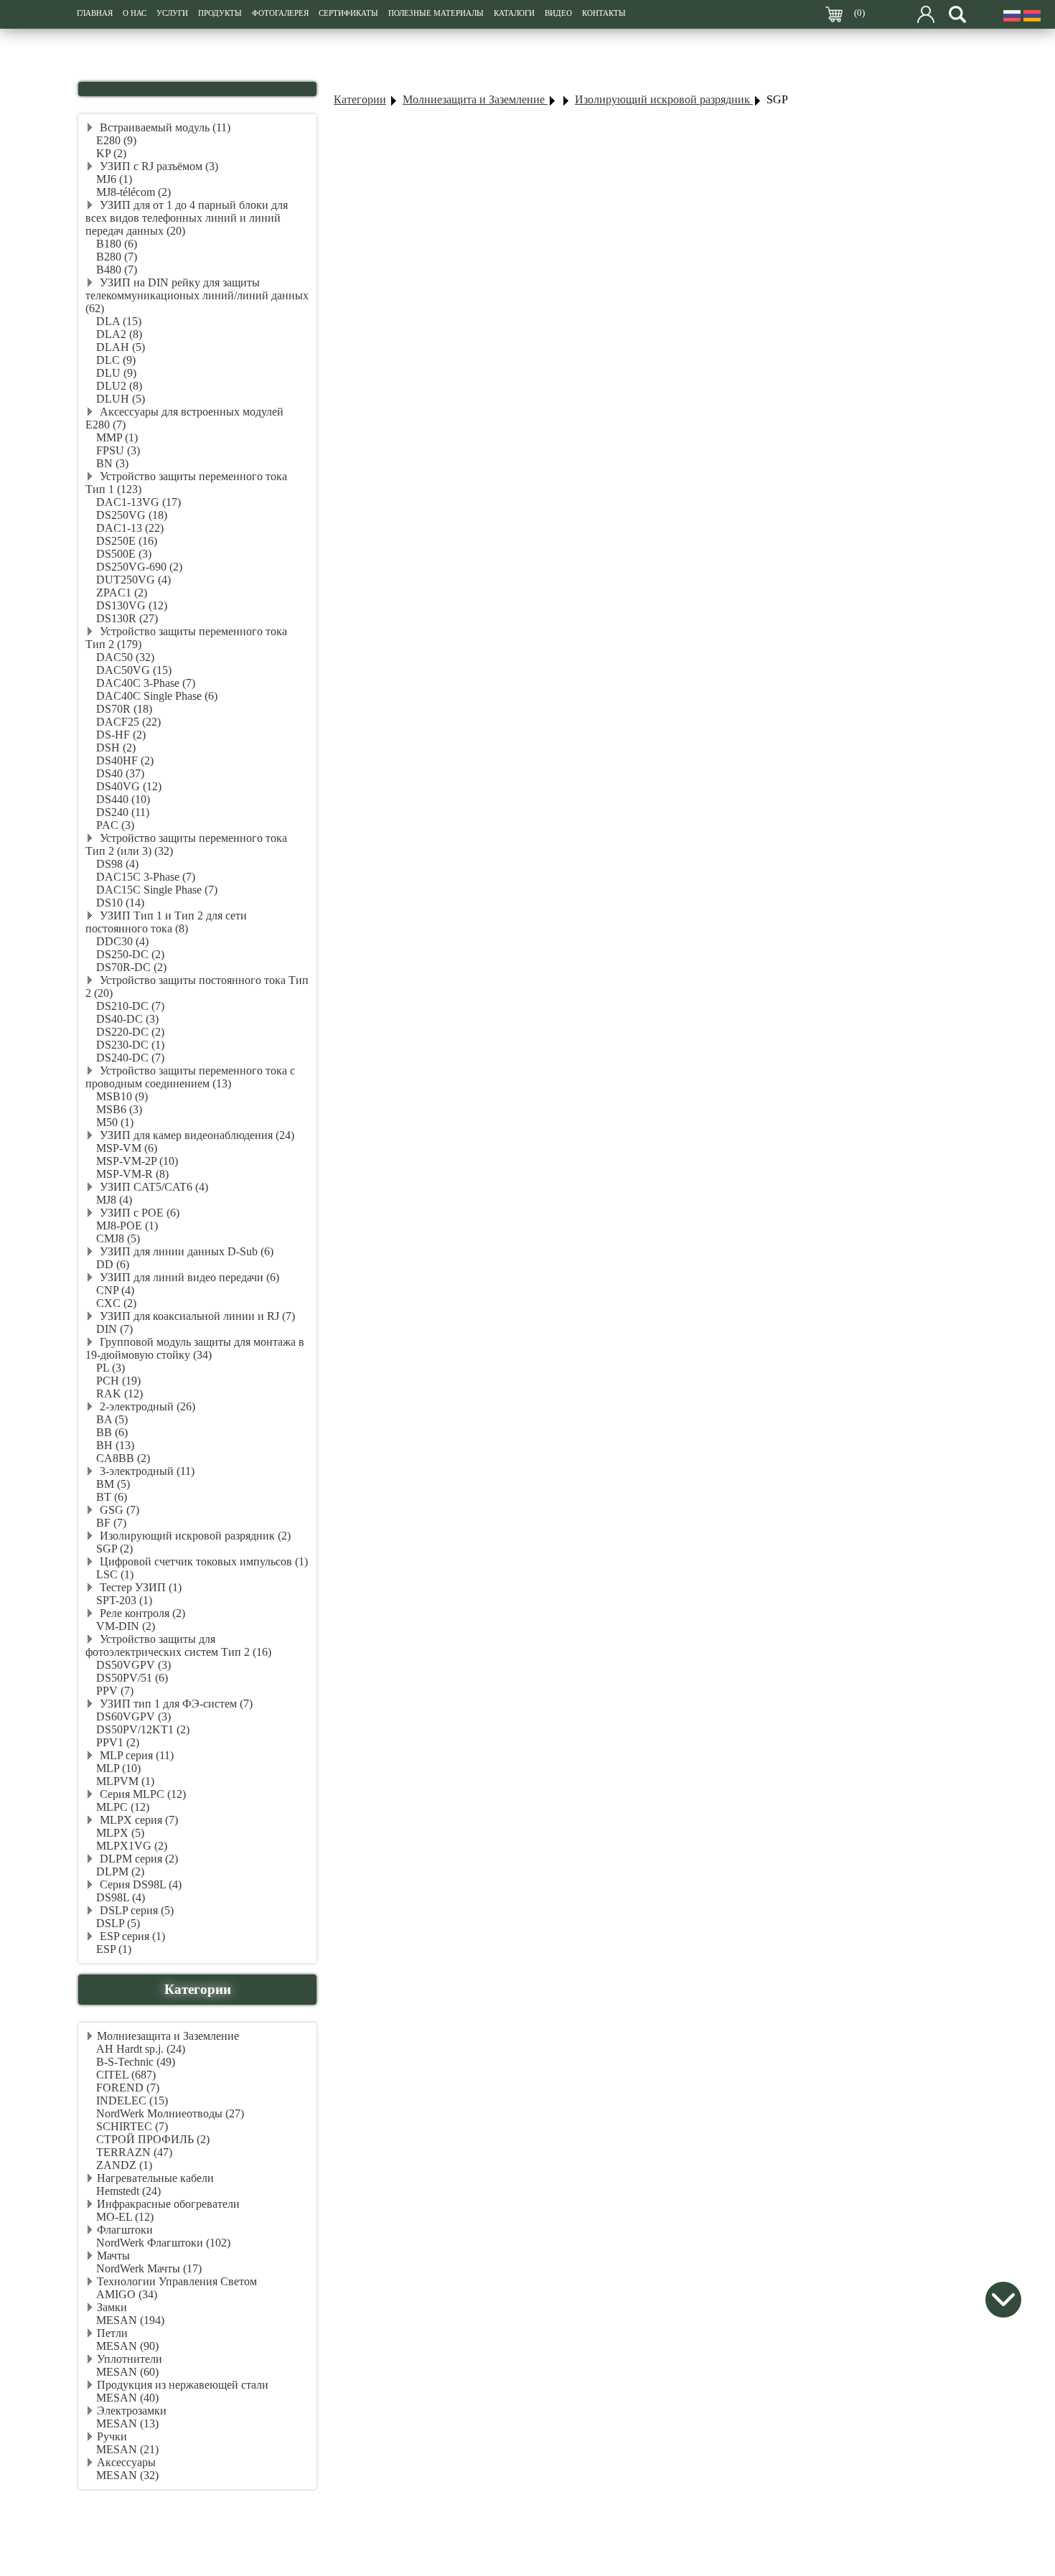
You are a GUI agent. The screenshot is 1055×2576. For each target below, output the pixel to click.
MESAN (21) (127, 2449)
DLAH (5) (121, 347)
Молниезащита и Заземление (168, 2036)
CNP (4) (115, 1290)
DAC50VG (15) (134, 670)
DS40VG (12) (129, 786)
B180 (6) (117, 244)
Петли (112, 2333)
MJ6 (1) (114, 179)
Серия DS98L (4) (139, 1884)
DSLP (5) (118, 1923)
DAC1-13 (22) (130, 528)
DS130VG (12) (132, 605)
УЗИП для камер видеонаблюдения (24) (196, 1135)
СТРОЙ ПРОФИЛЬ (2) (153, 2139)
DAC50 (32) (125, 657)
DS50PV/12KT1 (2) (143, 1729)
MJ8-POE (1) (127, 1226)
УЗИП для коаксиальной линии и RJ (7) (196, 1316)
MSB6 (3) (119, 1109)
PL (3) (111, 1368)
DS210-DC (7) (130, 1006)
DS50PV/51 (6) (132, 1678)
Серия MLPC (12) (141, 1794)
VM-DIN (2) (126, 1626)
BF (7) (111, 1523)
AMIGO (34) (127, 2294)
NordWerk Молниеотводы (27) (170, 2113)
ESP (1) (114, 1949)
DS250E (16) (127, 541)
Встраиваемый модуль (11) (164, 127)
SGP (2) (114, 1549)
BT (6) (112, 1497)
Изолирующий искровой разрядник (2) (194, 1536)
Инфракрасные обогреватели (168, 2204)
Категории (360, 99)
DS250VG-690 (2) (139, 567)
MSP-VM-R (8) (132, 1174)
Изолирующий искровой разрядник (664, 99)
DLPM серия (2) (137, 1859)
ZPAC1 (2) (122, 593)
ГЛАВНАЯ (95, 13)
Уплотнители (130, 2359)
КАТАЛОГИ (514, 13)
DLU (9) (116, 373)
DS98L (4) (121, 1897)
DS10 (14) (120, 903)
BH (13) (115, 1445)
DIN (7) (114, 1329)
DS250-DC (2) (130, 954)
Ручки (112, 2436)
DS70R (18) (124, 709)
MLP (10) (118, 1768)
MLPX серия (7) (137, 1820)
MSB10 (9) (122, 1096)
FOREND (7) (128, 2088)
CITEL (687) (126, 2075)
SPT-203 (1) (124, 1600)
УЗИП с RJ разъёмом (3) (158, 166)
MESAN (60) (127, 2372)
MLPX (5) (120, 1833)
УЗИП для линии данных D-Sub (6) (185, 1251)
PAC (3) (115, 825)
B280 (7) (117, 257)
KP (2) (111, 153)
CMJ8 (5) (118, 1238)
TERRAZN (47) (134, 2152)
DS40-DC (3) (127, 1019)
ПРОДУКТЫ (220, 13)
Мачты (113, 2256)
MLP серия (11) (135, 1755)
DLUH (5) (121, 399)
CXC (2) (116, 1303)
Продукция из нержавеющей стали (183, 2385)
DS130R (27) (127, 618)
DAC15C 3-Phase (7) (146, 877)
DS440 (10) (123, 799)
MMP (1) (117, 437)
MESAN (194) (130, 2320)
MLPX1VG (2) (132, 1846)
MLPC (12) (123, 1807)
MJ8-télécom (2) (133, 192)
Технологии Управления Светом (177, 2281)
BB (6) (112, 1432)
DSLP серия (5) (135, 1910)
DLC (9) (116, 360)
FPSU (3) (118, 450)
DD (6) (113, 1264)
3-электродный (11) (146, 1471)
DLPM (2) (120, 1872)
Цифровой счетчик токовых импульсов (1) (202, 1561)
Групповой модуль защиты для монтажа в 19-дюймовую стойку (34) (195, 1348)
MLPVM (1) (125, 1781)
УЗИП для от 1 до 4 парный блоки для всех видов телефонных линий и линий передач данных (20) (187, 218)
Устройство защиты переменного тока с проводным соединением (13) (190, 1077)
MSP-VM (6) (127, 1148)
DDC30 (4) (122, 941)
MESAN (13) (127, 2423)
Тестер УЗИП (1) (139, 1587)
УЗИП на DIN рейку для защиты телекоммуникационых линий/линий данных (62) (197, 295)
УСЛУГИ (172, 13)
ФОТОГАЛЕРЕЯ (280, 13)
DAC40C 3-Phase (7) (146, 683)
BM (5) (113, 1484)
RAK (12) (119, 1394)
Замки (112, 2307)
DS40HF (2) (125, 760)
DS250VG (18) (132, 515)
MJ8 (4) (114, 1200)
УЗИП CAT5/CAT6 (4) (153, 1187)
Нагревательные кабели (155, 2178)
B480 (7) (117, 270)
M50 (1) (115, 1122)
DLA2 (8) (119, 334)
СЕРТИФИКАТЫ (348, 13)
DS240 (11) (123, 812)
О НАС (135, 13)
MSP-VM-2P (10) (137, 1161)
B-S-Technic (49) (136, 2062)
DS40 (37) (120, 773)
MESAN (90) (127, 2346)
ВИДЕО (558, 13)
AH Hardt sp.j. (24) (141, 2049)
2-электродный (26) (146, 1406)
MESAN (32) (127, 2475)
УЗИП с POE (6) (138, 1213)
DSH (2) (116, 748)
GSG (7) (118, 1510)
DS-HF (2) (121, 735)
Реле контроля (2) (141, 1613)
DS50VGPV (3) (133, 1665)
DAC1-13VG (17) (139, 502)
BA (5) (112, 1419)
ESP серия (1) (131, 1936)
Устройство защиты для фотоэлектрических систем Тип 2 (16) (178, 1645)
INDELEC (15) (132, 2100)
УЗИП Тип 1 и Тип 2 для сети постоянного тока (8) (166, 922)
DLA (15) (119, 321)
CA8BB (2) (123, 1458)
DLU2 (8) (119, 386)
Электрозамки (132, 2411)
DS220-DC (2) (130, 1032)
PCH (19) (118, 1381)
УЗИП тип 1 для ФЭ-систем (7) (175, 1704)
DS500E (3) (124, 554)
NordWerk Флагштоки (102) (163, 2243)
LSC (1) (115, 1574)
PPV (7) (115, 1691)
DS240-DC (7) (130, 1058)
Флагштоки (125, 2230)
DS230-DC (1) (130, 1045)
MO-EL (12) (125, 2217)
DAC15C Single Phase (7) (157, 890)
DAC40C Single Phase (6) (157, 696)
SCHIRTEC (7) (132, 2126)
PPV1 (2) (118, 1742)
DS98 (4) (117, 864)
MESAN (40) (127, 2398)
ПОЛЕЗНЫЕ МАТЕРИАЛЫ (436, 13)
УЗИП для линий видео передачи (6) (188, 1277)
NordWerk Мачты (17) (149, 2268)
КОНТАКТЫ (604, 13)
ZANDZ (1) (124, 2165)
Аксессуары (126, 2462)
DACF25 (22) (128, 722)
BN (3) (112, 463)
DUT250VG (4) (133, 580)
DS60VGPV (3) (133, 1716)
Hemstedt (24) (128, 2191)
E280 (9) (116, 140)
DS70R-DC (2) (131, 967)
